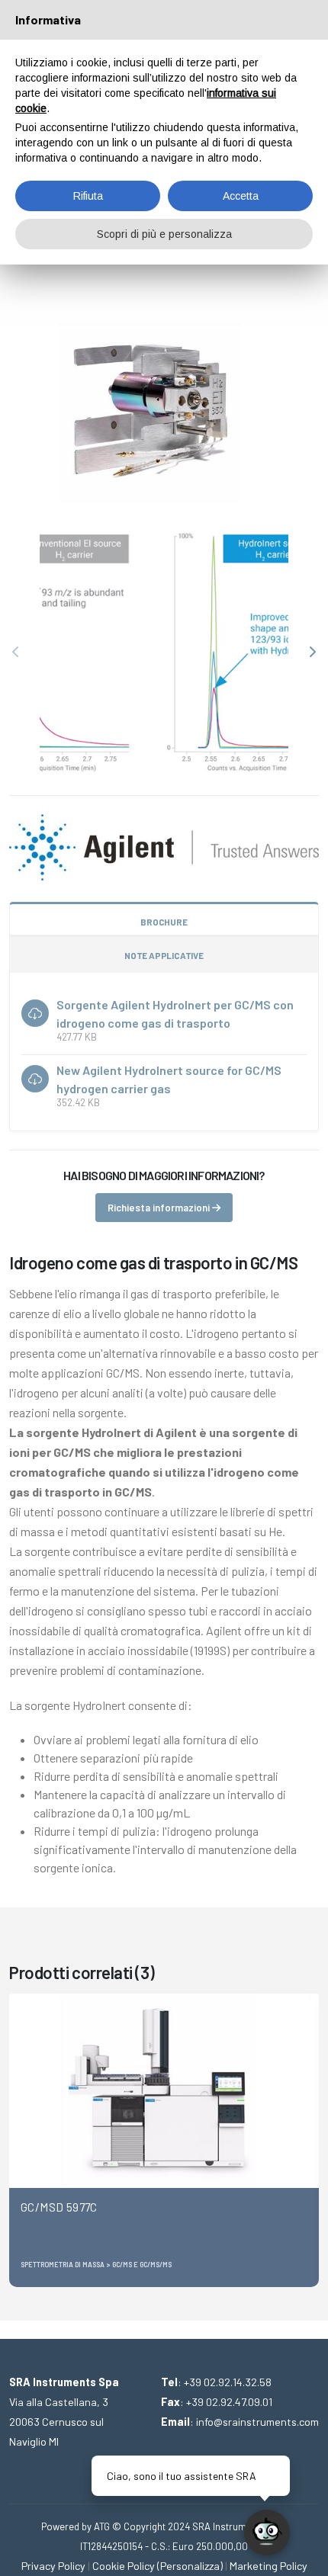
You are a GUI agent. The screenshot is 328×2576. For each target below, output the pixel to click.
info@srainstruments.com (257, 2422)
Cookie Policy (124, 2566)
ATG (102, 2526)
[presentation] (17, 653)
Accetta (241, 196)
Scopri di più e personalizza (164, 234)
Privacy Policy (53, 2566)
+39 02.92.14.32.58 (228, 2382)
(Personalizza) (190, 2566)
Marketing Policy (269, 2566)
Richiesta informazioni (160, 1208)
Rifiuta (88, 196)
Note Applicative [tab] (164, 955)
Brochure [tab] (164, 922)
